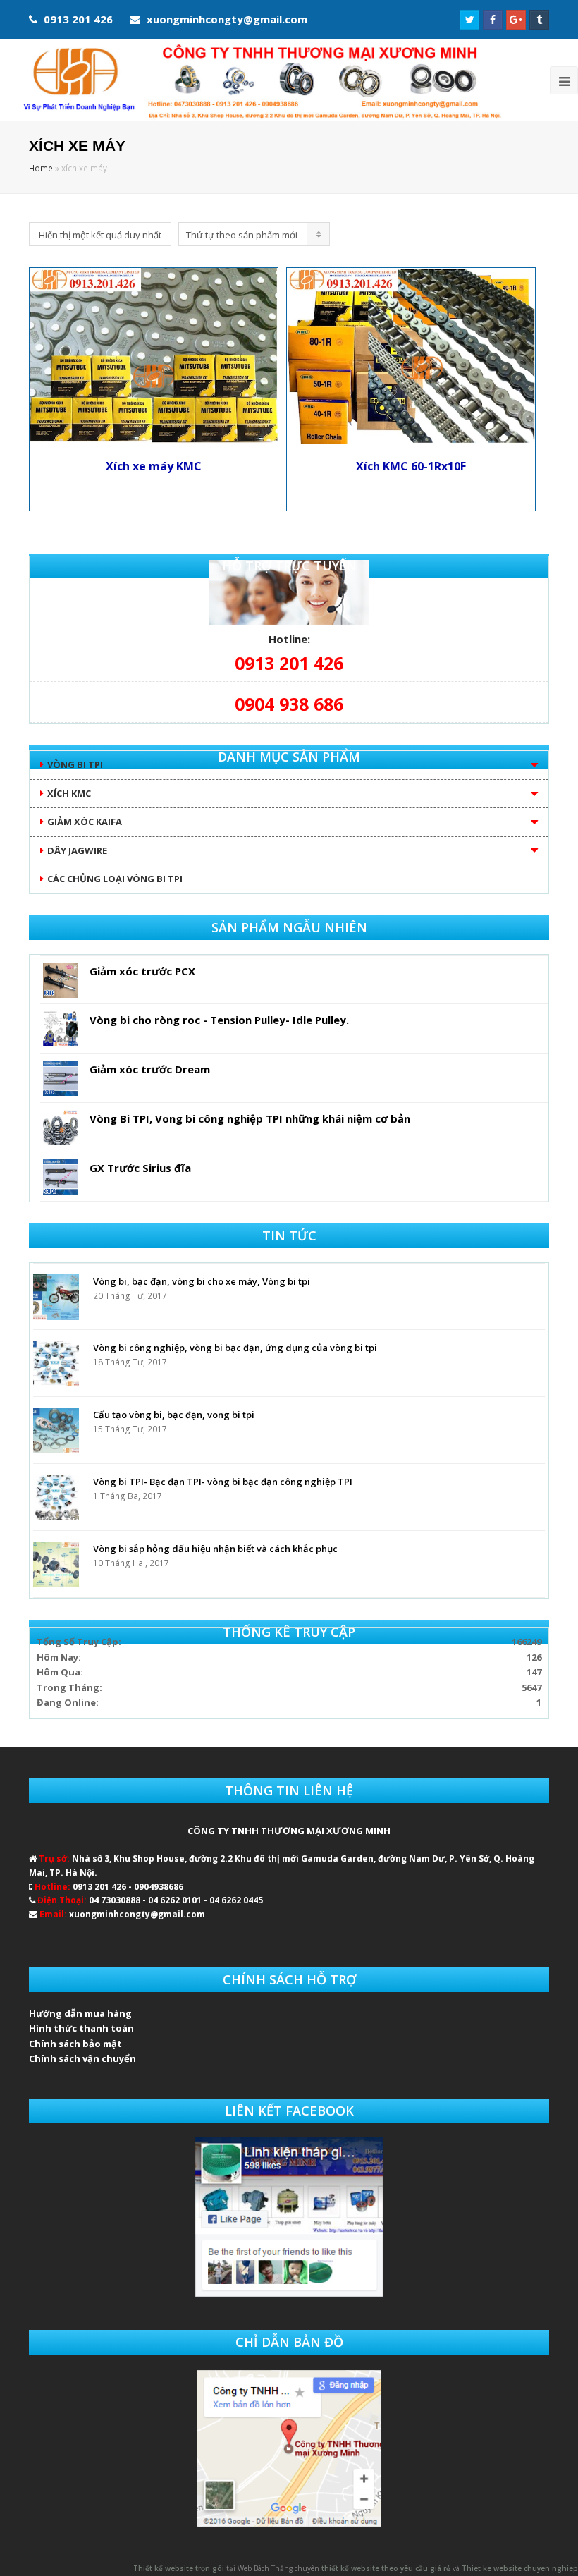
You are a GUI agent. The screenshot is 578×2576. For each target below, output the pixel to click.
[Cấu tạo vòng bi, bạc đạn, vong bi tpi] (56, 1430)
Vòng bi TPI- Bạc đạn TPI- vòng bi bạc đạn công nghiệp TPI (223, 1482)
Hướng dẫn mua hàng (80, 2013)
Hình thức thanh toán (81, 2028)
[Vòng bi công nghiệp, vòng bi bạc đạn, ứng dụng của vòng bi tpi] (56, 1363)
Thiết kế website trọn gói (179, 2568)
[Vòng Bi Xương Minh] (261, 80)
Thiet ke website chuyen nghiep (520, 2568)
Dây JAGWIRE (77, 850)
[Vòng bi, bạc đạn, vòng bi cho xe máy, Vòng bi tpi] (56, 1297)
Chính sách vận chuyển (82, 2058)
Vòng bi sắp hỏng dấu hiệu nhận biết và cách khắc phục (215, 1549)
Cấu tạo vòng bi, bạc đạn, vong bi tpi (174, 1415)
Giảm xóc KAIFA (85, 822)
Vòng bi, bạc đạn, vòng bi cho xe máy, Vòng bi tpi (202, 1281)
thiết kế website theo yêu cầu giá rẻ (386, 2568)
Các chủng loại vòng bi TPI (115, 879)
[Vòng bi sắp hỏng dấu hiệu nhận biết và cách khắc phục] (56, 1564)
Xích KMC (69, 793)
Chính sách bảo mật (75, 2044)
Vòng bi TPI (75, 764)
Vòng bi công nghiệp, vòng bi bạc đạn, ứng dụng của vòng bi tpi (235, 1348)
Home (41, 168)
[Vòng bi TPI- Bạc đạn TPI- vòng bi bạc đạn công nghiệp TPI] (56, 1497)
